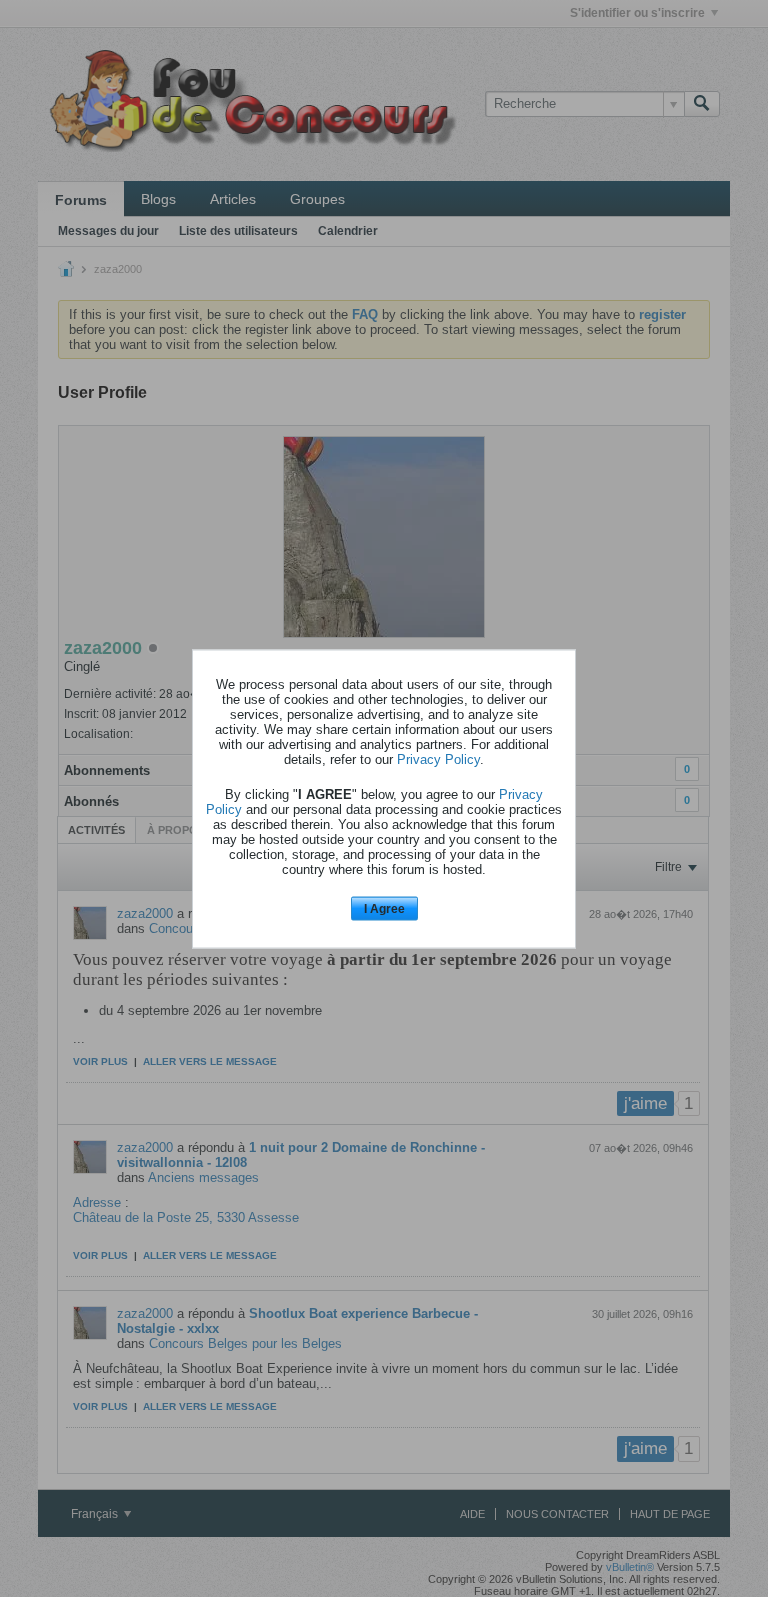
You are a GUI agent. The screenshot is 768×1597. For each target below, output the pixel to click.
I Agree (384, 909)
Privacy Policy (438, 759)
